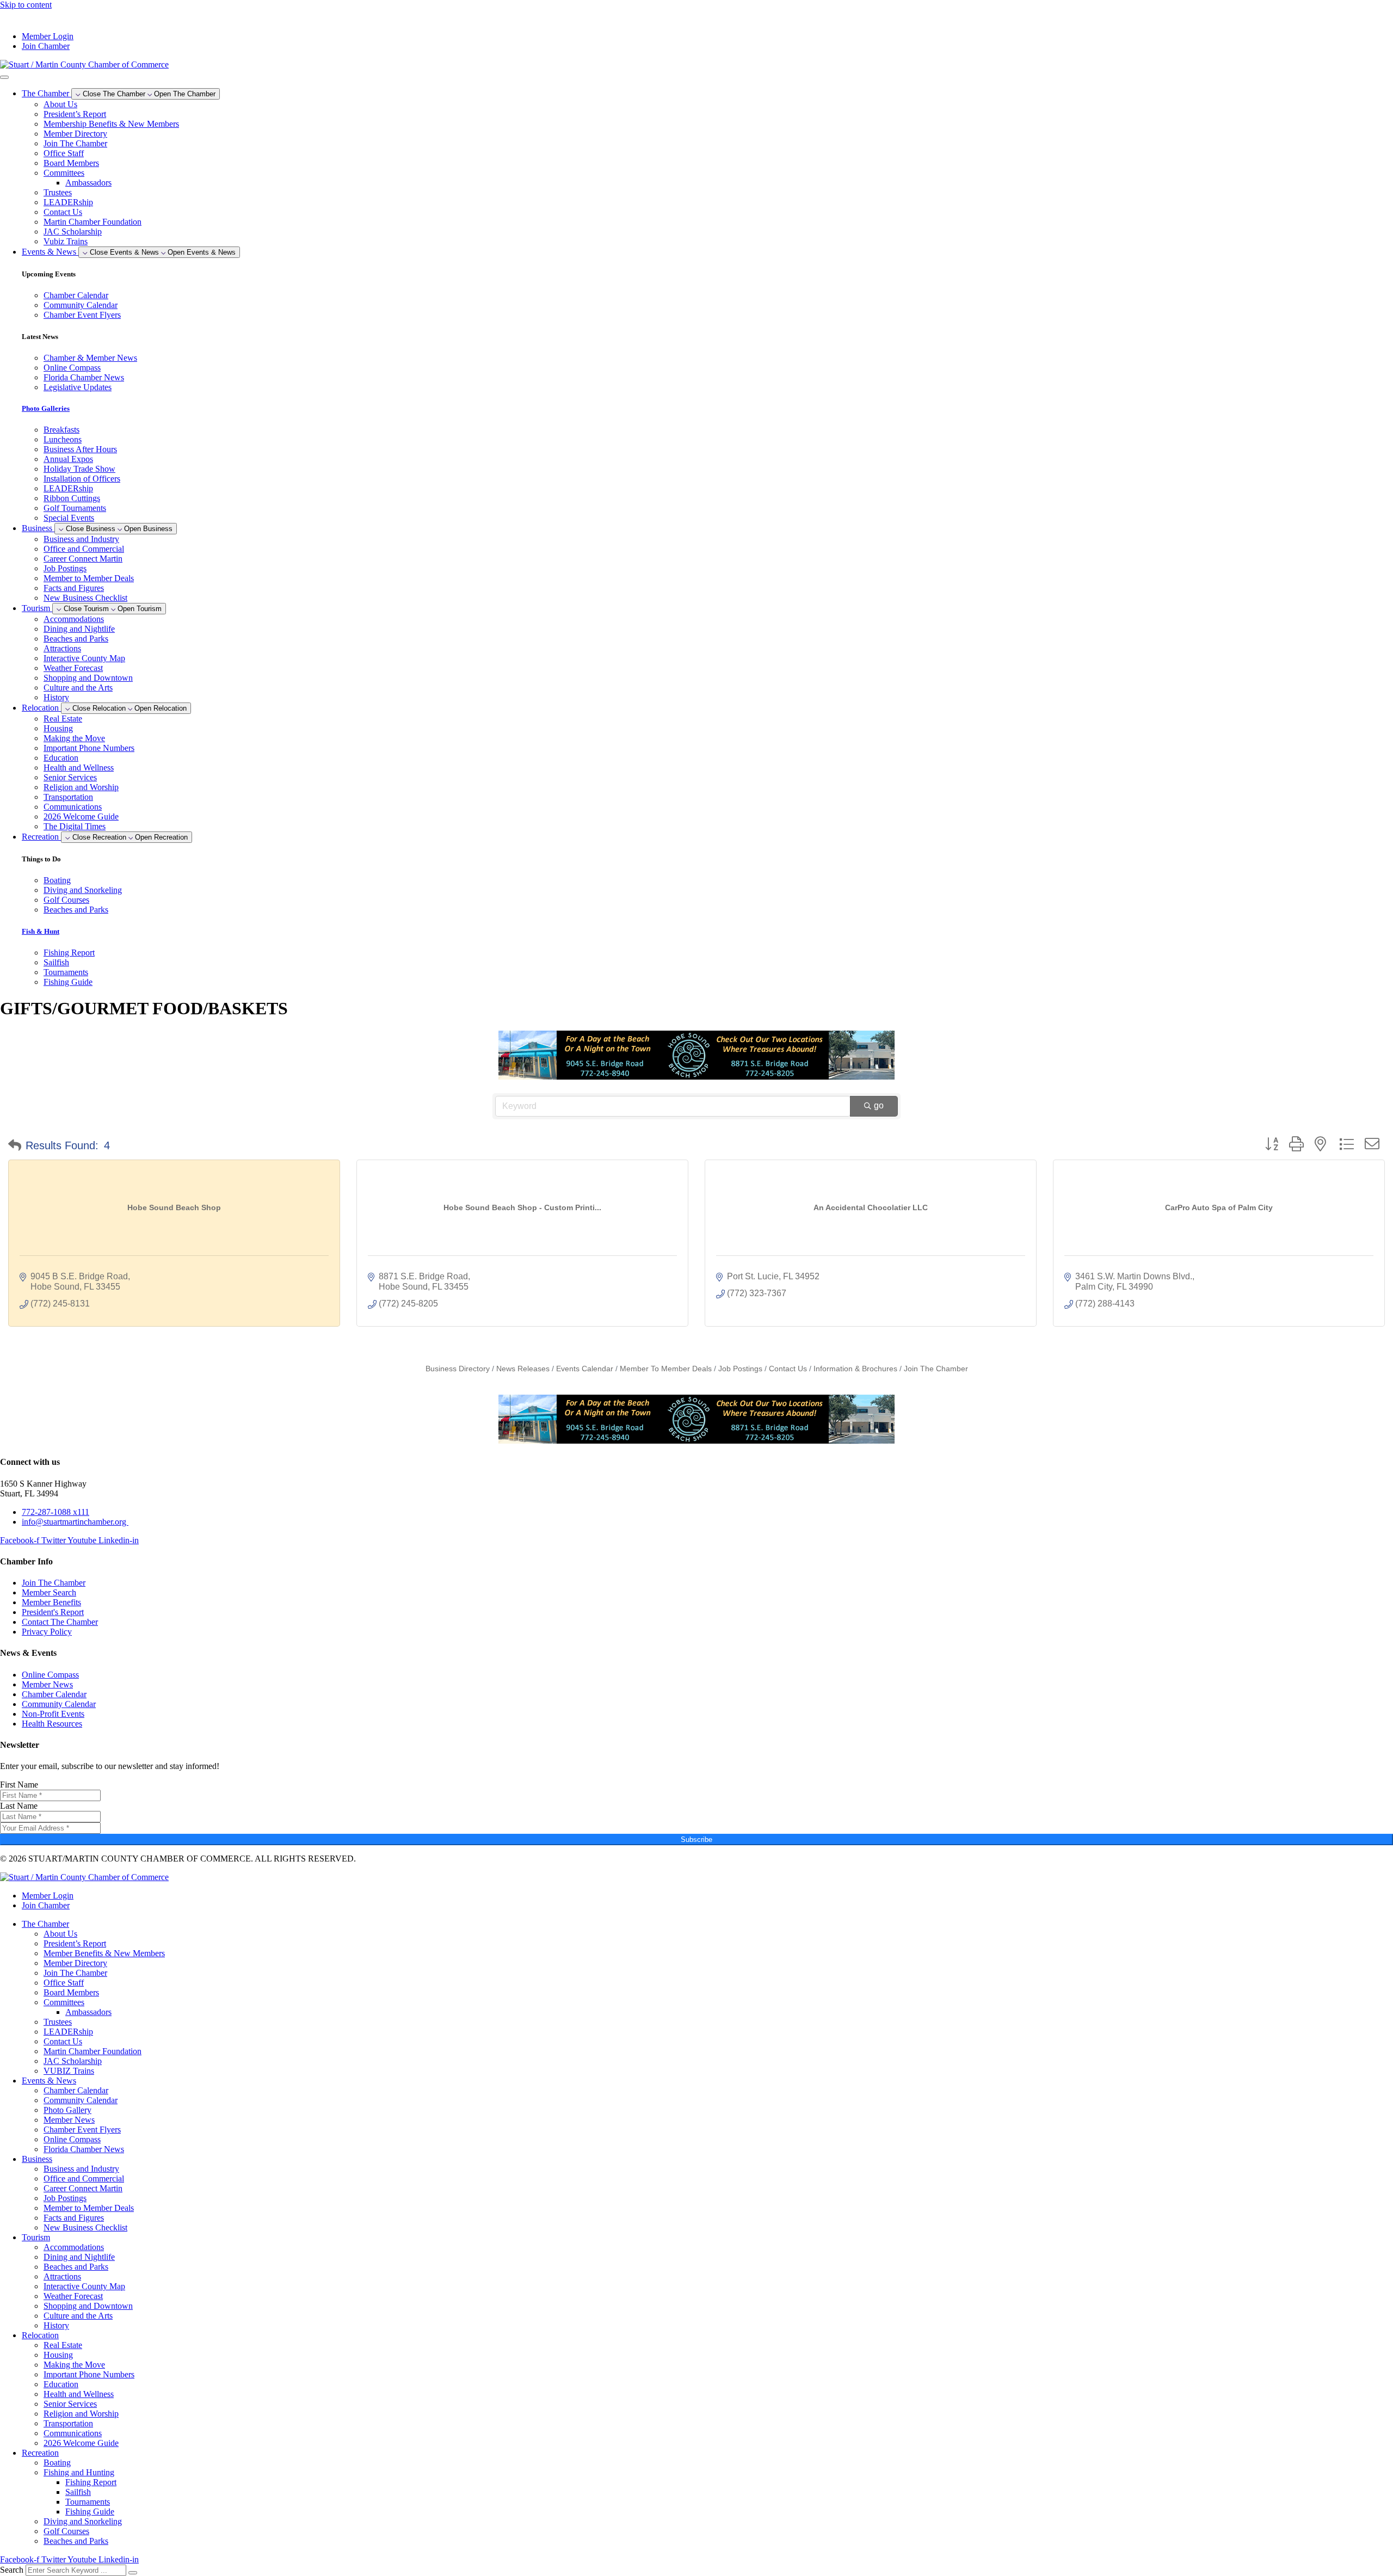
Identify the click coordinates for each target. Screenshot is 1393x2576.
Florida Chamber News (84, 2149)
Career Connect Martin (83, 559)
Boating (57, 2463)
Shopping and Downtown (88, 678)
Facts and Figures (74, 588)
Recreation (40, 2453)
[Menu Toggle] (4, 77)
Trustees (58, 192)
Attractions (62, 648)
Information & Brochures (855, 1369)
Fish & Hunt (41, 931)
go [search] (879, 1105)
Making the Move (74, 738)
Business (37, 2159)
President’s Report (75, 114)
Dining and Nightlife (79, 629)
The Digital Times (75, 826)
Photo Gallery (67, 2110)
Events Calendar (585, 1369)
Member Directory (75, 134)
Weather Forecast (73, 668)
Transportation (68, 797)
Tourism (36, 2237)
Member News (69, 2120)
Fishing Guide (90, 2512)
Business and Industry (81, 539)
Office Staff (64, 153)
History (56, 697)
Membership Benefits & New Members (111, 124)
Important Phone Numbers (89, 748)
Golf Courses (66, 2531)
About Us (60, 104)
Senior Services (70, 777)
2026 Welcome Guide (81, 816)
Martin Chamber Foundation (93, 222)
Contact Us (63, 212)
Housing (58, 728)
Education (61, 758)
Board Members (71, 163)
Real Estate (63, 719)
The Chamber (45, 1924)
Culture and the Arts (78, 688)
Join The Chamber (75, 143)
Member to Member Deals (89, 578)
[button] (15, 1145)
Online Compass (72, 2139)
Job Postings (65, 568)
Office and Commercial (84, 549)
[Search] (133, 2573)
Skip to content (26, 5)
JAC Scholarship (73, 232)
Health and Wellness (79, 768)
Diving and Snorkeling (83, 2521)
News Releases (523, 1369)
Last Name (19, 1806)
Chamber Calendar (76, 2090)
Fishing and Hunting (79, 2472)
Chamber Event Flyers (82, 2130)
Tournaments (88, 2502)
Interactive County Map (84, 658)
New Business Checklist (85, 598)
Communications (73, 807)
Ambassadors (88, 183)
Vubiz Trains (66, 241)
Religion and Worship (81, 787)
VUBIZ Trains (69, 2071)
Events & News (49, 2081)
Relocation (40, 2335)
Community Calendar (81, 2100)
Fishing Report (91, 2482)
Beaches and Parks (76, 639)
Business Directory (458, 1369)
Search (12, 2570)
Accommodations (74, 619)
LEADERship (68, 202)
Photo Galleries (46, 408)
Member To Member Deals (666, 1369)
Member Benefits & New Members (104, 1953)
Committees (64, 173)
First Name (19, 1785)
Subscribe (696, 1839)
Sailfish (78, 2492)
